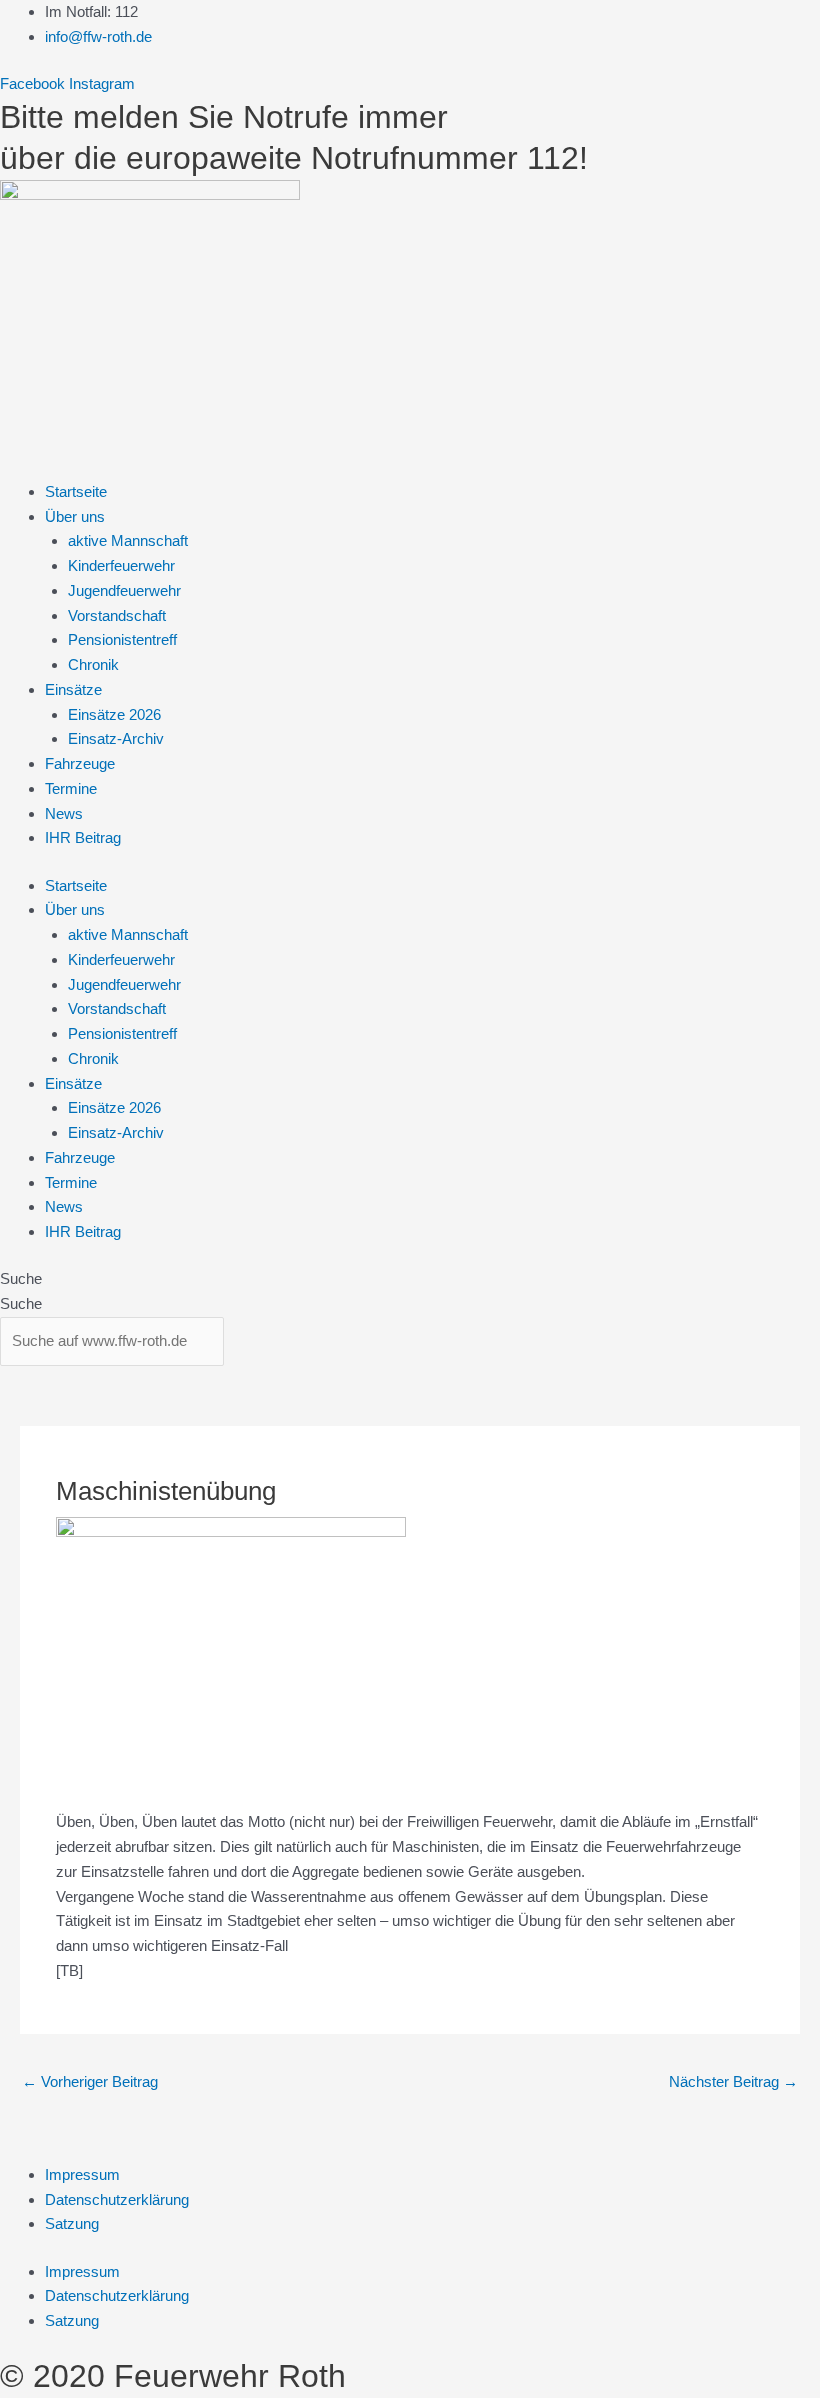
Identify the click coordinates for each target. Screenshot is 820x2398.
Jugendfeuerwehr (124, 590)
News (64, 813)
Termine (71, 788)
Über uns (75, 516)
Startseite (76, 491)
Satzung (72, 2223)
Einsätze (73, 689)
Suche (21, 1278)
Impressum (82, 2174)
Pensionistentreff (122, 639)
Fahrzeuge (80, 763)
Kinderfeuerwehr (121, 565)
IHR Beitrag (83, 837)
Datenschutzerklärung (117, 2199)
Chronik (93, 664)
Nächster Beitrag (733, 2081)
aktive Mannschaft (128, 540)
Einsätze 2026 (114, 714)
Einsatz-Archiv (116, 738)
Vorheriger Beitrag (90, 2081)
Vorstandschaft (117, 615)
